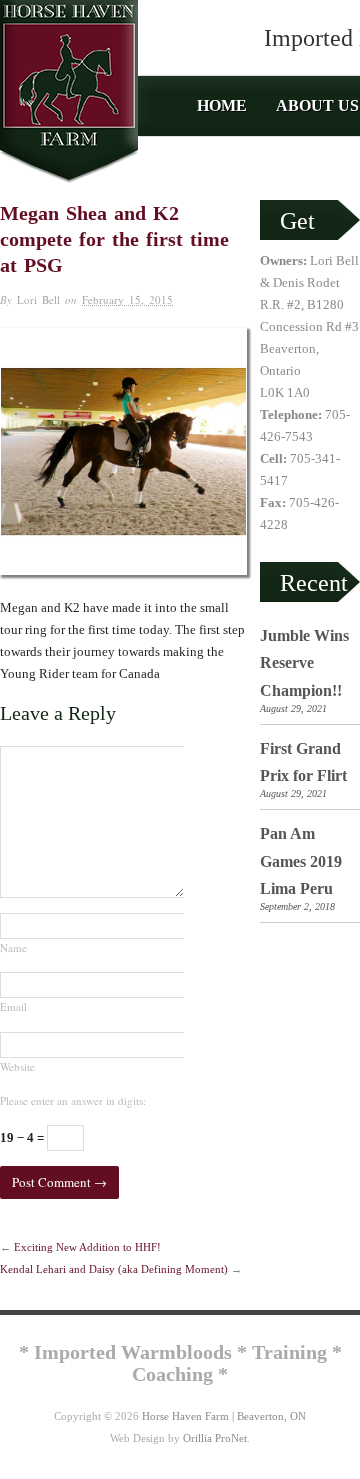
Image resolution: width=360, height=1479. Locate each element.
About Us (317, 106)
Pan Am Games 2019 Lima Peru (301, 861)
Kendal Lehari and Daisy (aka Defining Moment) (114, 1269)
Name (13, 947)
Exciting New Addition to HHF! (87, 1247)
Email (13, 1006)
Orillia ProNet (215, 1438)
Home (222, 106)
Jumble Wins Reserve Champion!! (304, 663)
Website (17, 1066)
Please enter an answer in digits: (73, 1100)
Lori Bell (38, 299)
